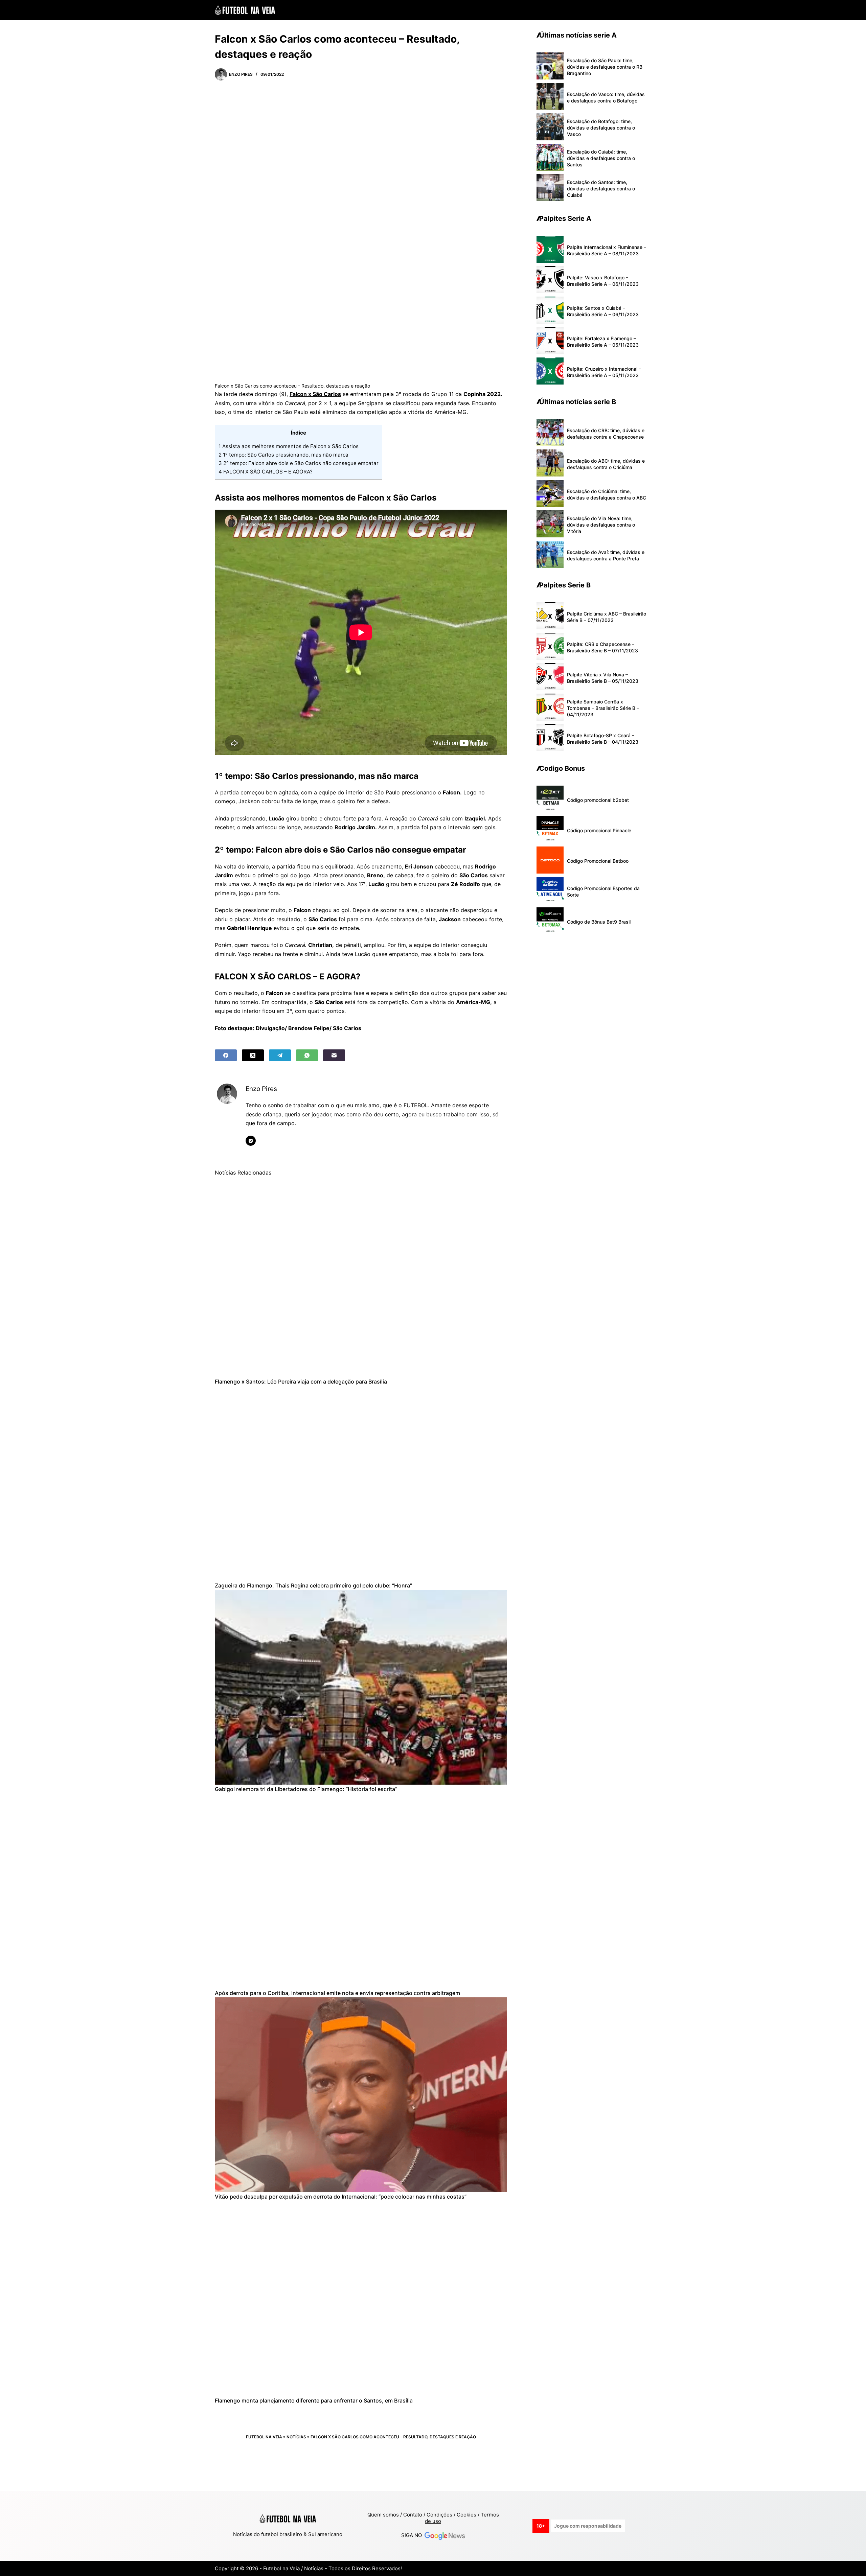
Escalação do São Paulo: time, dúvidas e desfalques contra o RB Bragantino (605, 67)
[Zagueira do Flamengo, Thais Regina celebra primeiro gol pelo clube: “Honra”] (361, 1483)
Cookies (466, 2515)
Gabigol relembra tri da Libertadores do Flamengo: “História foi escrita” (306, 1789)
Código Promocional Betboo (598, 861)
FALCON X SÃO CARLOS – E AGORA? (266, 472)
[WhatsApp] (307, 1055)
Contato (413, 2515)
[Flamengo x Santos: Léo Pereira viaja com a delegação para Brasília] (361, 1280)
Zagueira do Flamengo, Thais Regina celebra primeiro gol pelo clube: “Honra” (313, 1585)
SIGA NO (413, 2536)
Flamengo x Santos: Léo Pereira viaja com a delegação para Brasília (301, 1382)
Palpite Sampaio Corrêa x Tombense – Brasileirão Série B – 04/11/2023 (603, 708)
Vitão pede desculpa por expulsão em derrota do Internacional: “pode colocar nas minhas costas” (341, 2197)
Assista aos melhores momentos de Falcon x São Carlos (289, 446)
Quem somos (383, 2515)
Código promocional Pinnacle (599, 830)
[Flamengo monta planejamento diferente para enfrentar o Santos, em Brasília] (361, 2299)
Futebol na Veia (264, 2437)
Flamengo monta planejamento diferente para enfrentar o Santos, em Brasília (314, 2400)
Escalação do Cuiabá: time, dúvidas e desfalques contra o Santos (601, 158)
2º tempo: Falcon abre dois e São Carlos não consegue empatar (299, 463)
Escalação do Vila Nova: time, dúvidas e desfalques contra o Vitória (601, 525)
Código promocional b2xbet (598, 800)
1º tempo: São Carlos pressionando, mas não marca (283, 455)
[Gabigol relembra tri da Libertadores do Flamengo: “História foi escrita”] (361, 1687)
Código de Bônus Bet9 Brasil (599, 922)
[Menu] (648, 10)
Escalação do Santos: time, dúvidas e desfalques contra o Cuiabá (601, 189)
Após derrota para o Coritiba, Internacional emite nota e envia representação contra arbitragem (337, 1993)
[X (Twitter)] (253, 1055)
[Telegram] (280, 1055)
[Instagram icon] (251, 1141)
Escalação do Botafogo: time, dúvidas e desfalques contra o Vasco (601, 128)
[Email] (334, 1055)
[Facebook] (226, 1055)
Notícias (296, 2437)
